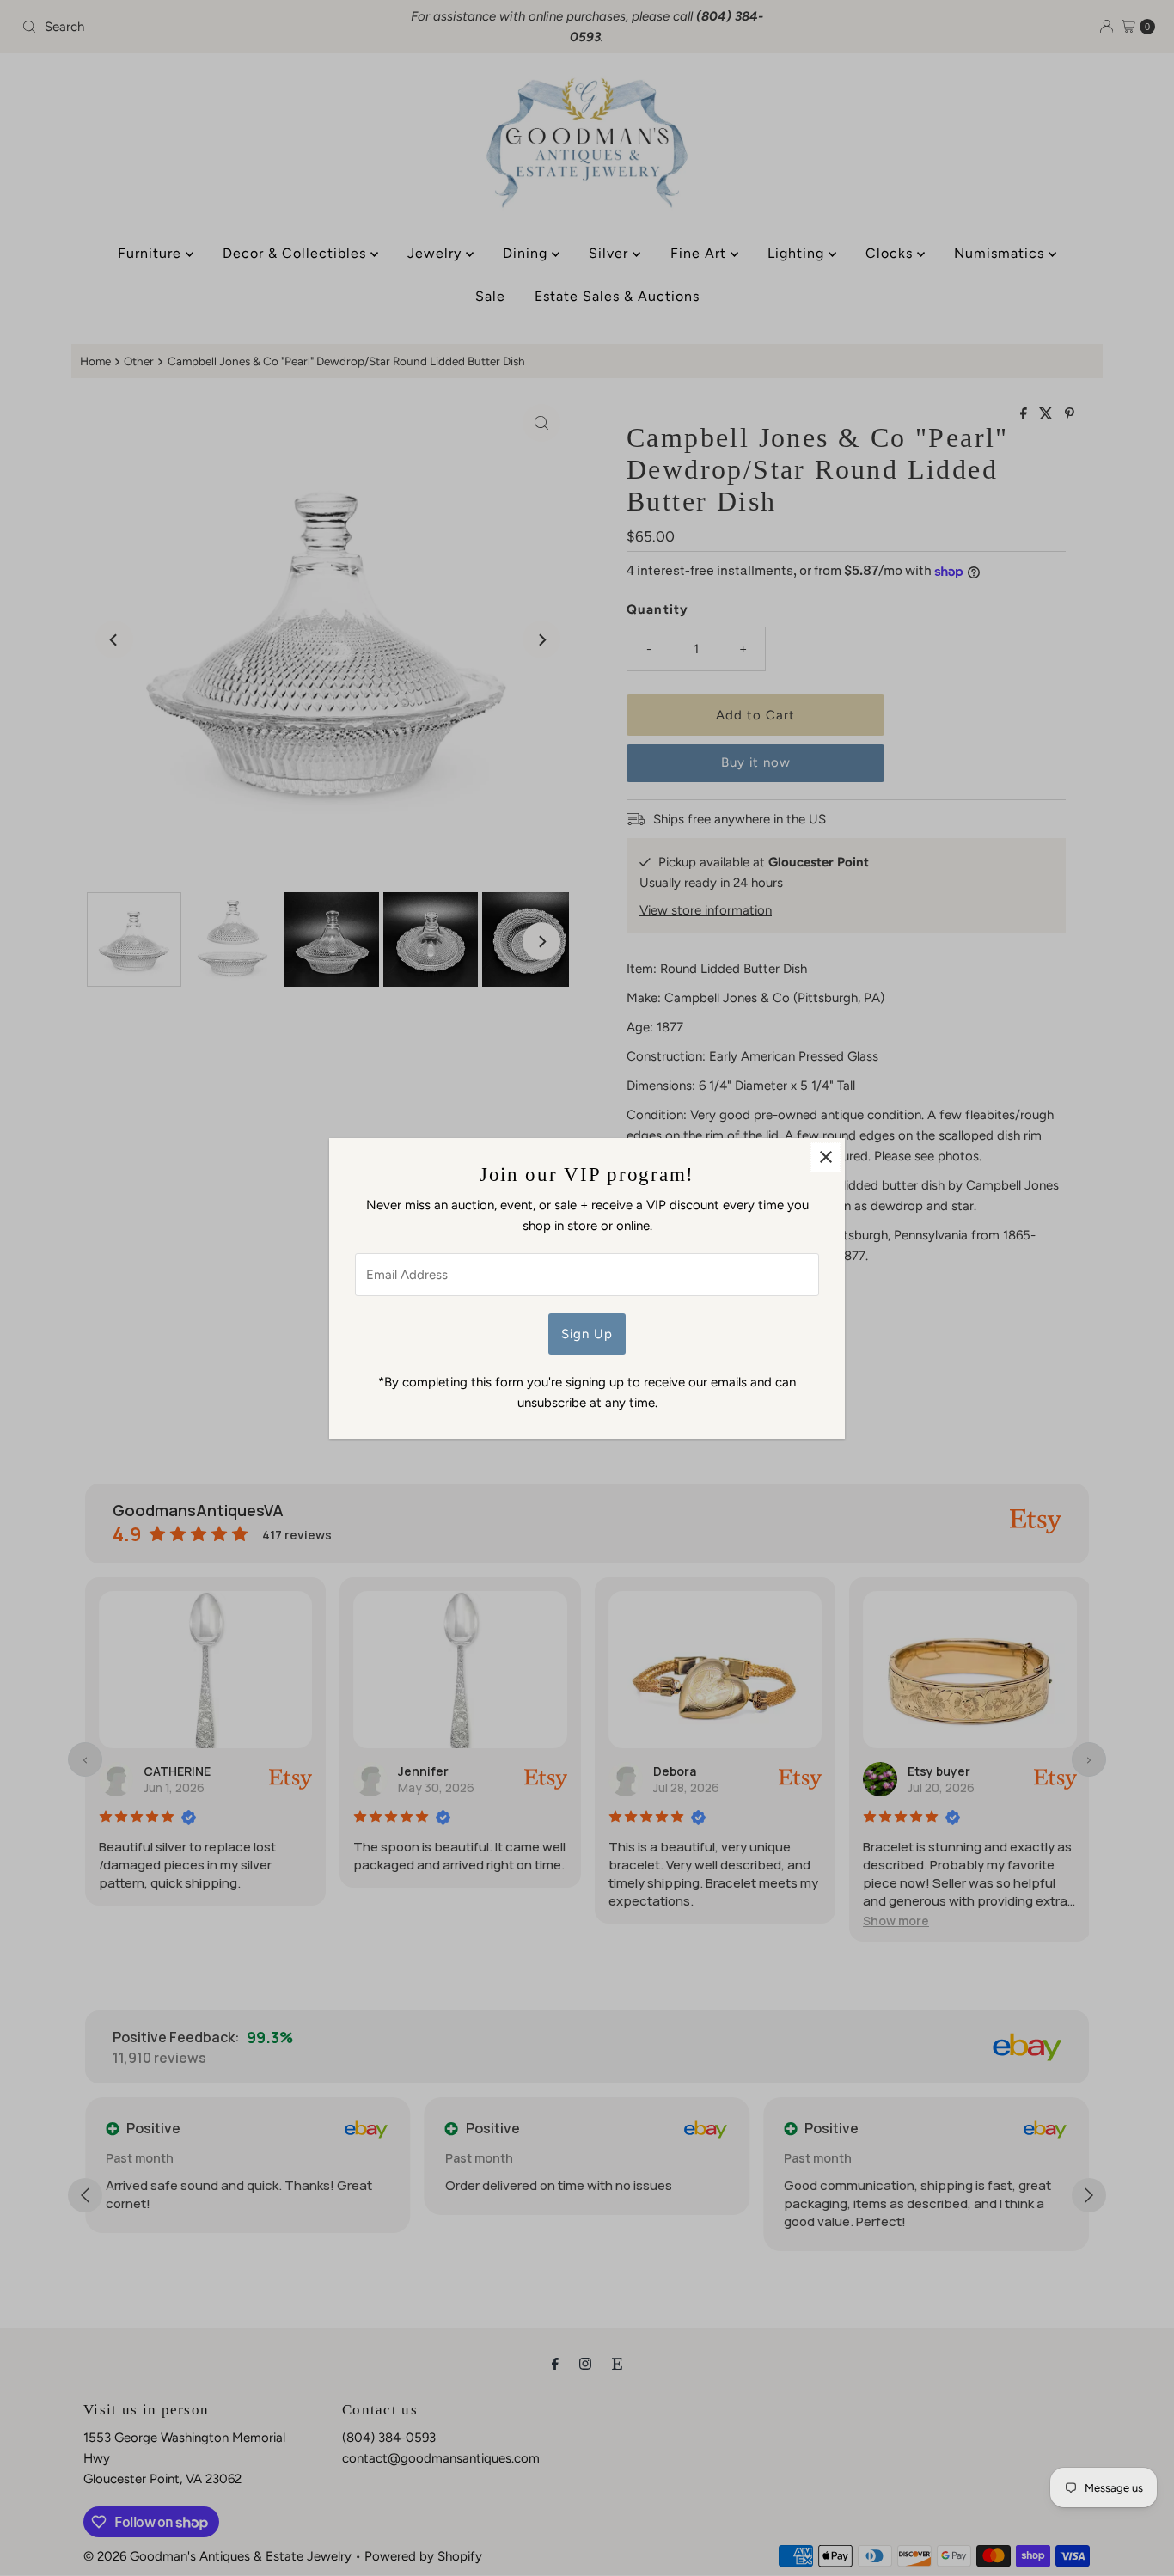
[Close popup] (825, 1157)
